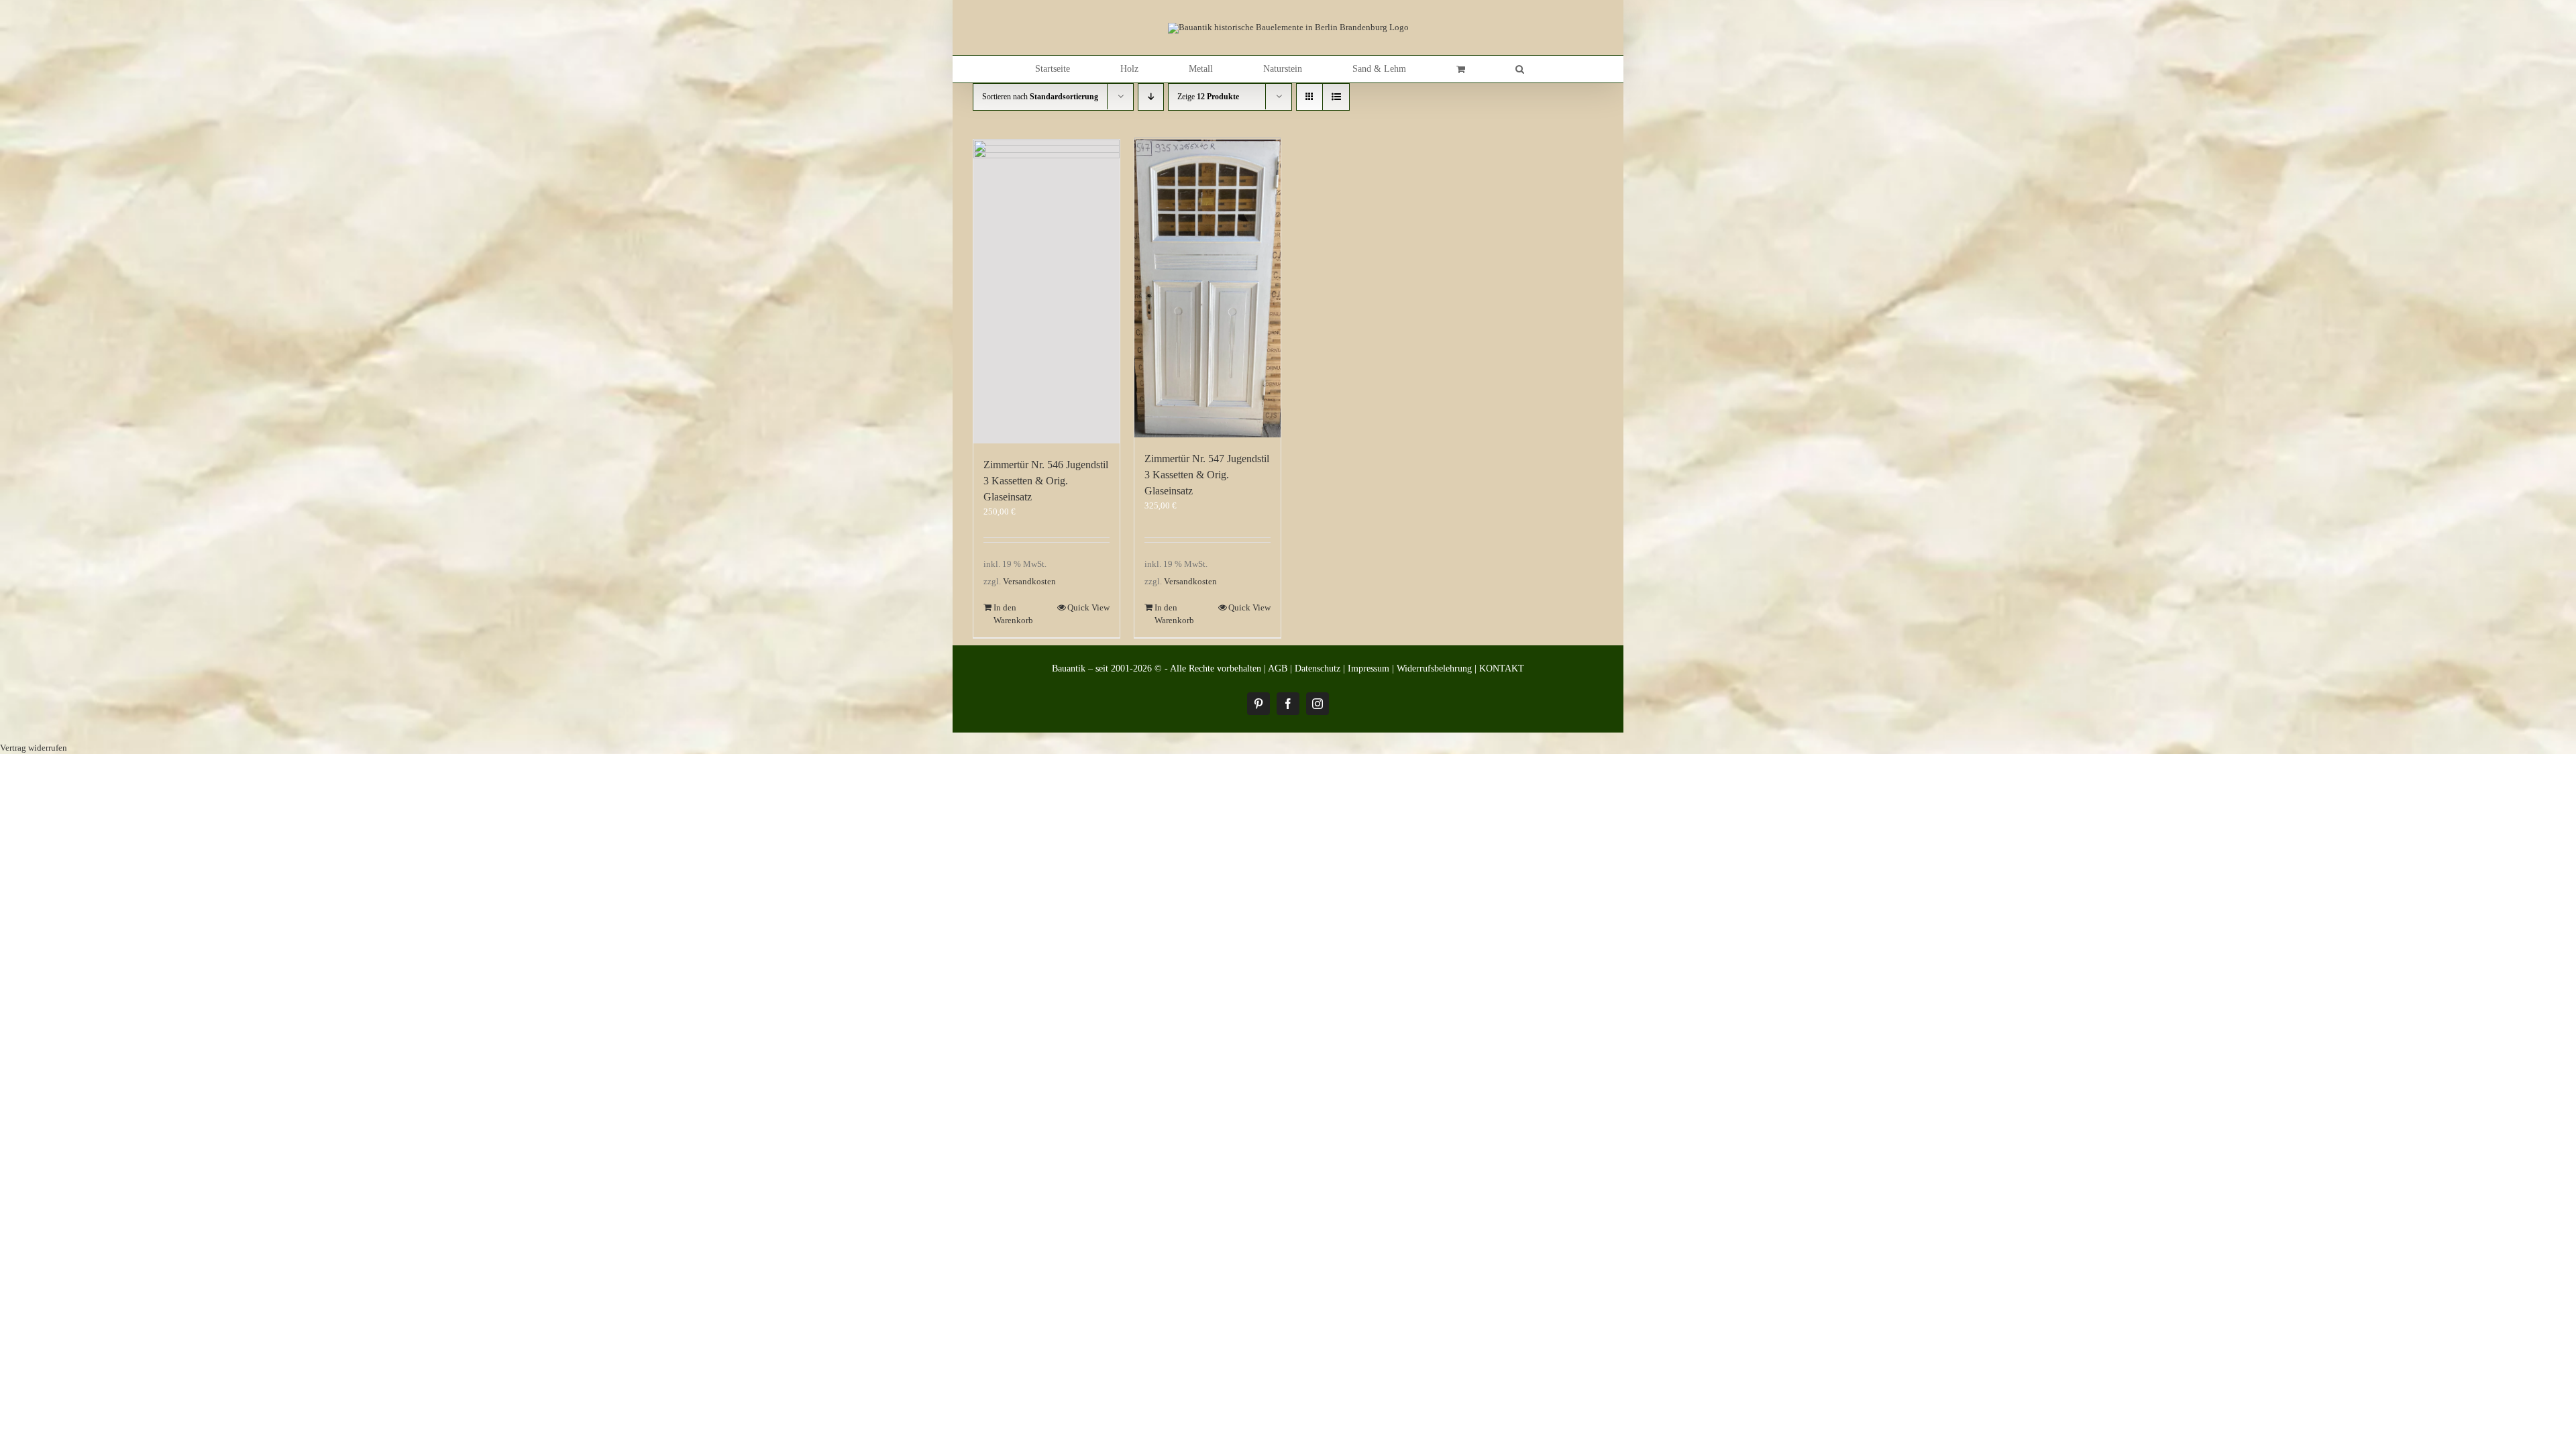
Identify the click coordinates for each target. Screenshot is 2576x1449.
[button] (1520, 69)
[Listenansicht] (1336, 97)
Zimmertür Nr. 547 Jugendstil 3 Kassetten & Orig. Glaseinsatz (1207, 475)
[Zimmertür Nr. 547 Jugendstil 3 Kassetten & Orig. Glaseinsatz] (1207, 289)
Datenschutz (1318, 668)
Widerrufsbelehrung (1434, 668)
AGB (1278, 668)
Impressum (1368, 668)
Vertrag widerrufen (34, 748)
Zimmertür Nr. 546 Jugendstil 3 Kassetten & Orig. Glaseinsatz (1046, 481)
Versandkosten (1029, 581)
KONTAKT (1502, 668)
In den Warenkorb (1013, 614)
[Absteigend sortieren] (1151, 97)
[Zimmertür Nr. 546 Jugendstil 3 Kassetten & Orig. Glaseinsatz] (1046, 291)
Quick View (1088, 607)
